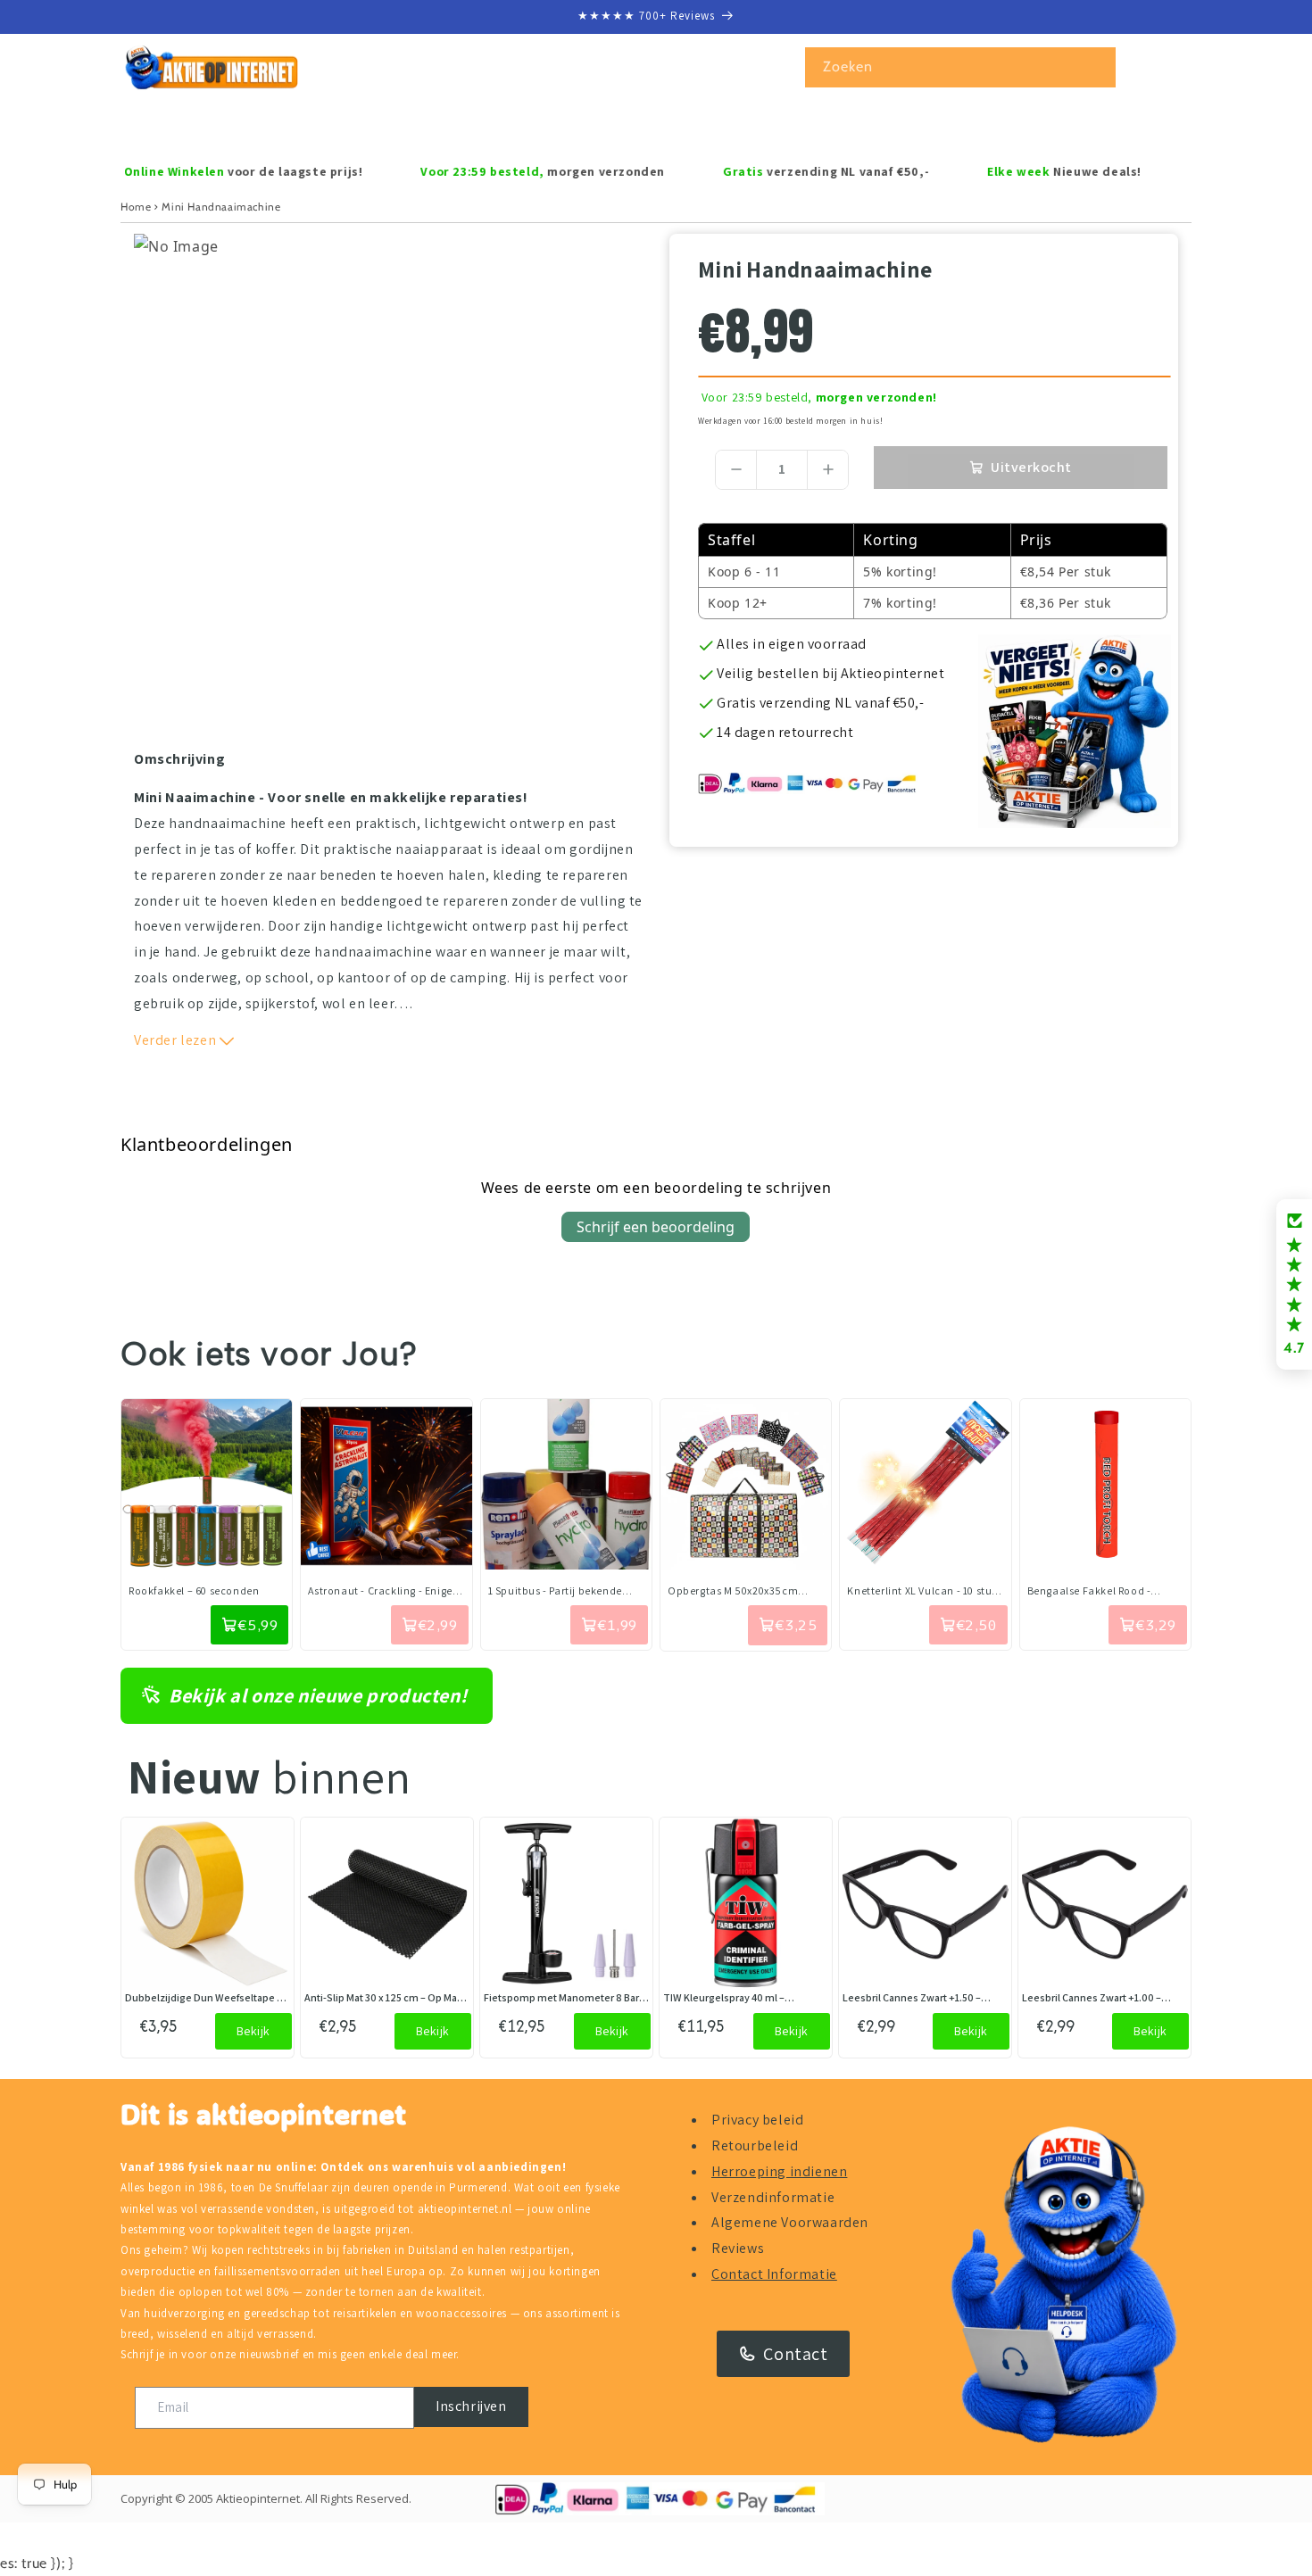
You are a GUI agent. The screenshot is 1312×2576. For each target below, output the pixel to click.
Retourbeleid (755, 2145)
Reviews (738, 2248)
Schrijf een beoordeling (656, 1227)
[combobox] (960, 67)
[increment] (828, 470)
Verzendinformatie (773, 2197)
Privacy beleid (757, 2120)
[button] (198, 125)
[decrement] (736, 470)
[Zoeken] (1096, 67)
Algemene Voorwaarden (790, 2222)
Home (136, 207)
